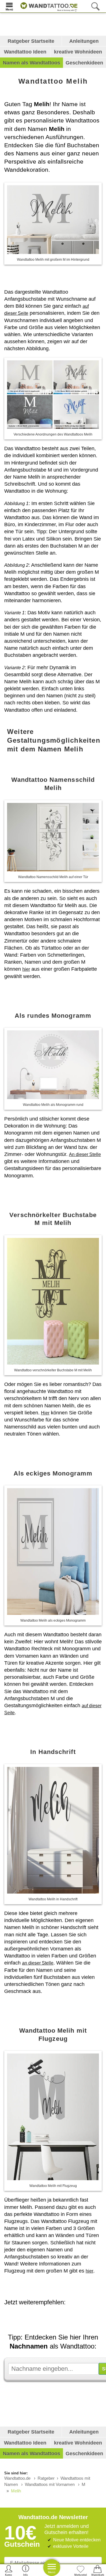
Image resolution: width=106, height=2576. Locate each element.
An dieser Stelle (85, 1154)
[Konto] (9, 2570)
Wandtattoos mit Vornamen (50, 2484)
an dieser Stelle (38, 1963)
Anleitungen (84, 41)
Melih (16, 2491)
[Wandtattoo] (47, 6)
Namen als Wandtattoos (32, 63)
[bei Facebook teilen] (64, 2318)
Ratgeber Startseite (31, 41)
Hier (45, 1413)
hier (26, 969)
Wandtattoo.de (17, 2478)
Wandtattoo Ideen (25, 52)
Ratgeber (46, 2478)
